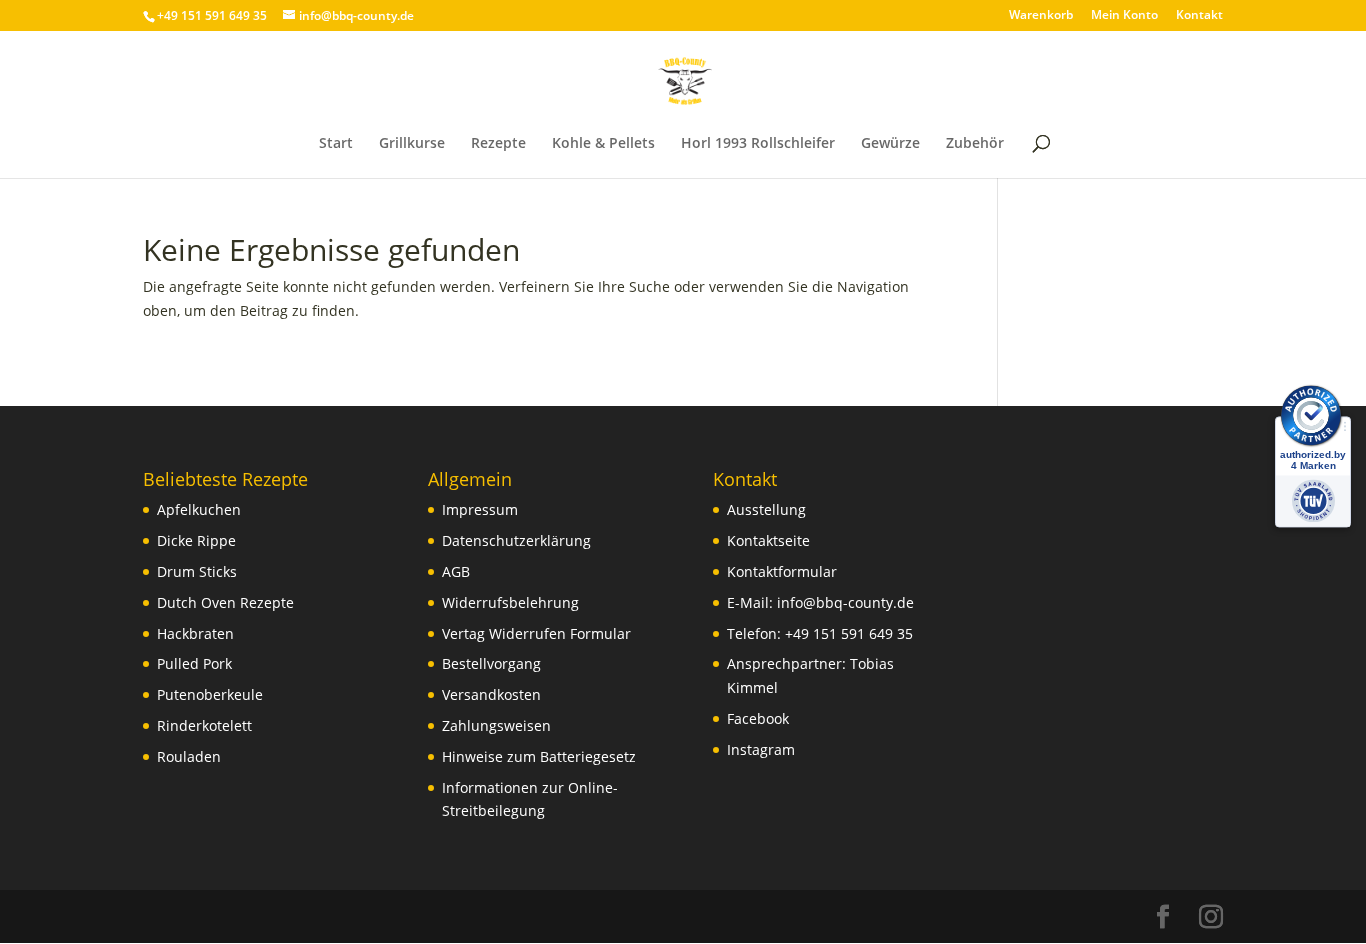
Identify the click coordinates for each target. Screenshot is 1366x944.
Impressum (480, 509)
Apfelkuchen (199, 509)
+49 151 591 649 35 (849, 633)
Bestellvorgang (491, 663)
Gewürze (890, 144)
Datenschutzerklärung (516, 540)
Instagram (761, 749)
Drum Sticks (197, 571)
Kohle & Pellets (603, 144)
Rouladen (189, 756)
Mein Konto (1124, 16)
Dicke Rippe (196, 540)
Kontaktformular (782, 571)
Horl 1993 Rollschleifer (758, 144)
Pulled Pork (194, 663)
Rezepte (498, 144)
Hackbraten (195, 633)
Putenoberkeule (210, 694)
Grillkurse (412, 144)
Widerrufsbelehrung (510, 602)
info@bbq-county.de (845, 602)
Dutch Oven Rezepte (225, 602)
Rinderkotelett (204, 725)
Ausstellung (766, 509)
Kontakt (1199, 16)
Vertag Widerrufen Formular (536, 633)
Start (336, 144)
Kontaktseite (768, 540)
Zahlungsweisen (496, 725)
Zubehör (975, 144)
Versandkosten (491, 694)
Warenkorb (1041, 16)
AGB (456, 571)
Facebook (758, 718)
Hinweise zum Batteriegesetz (539, 756)
